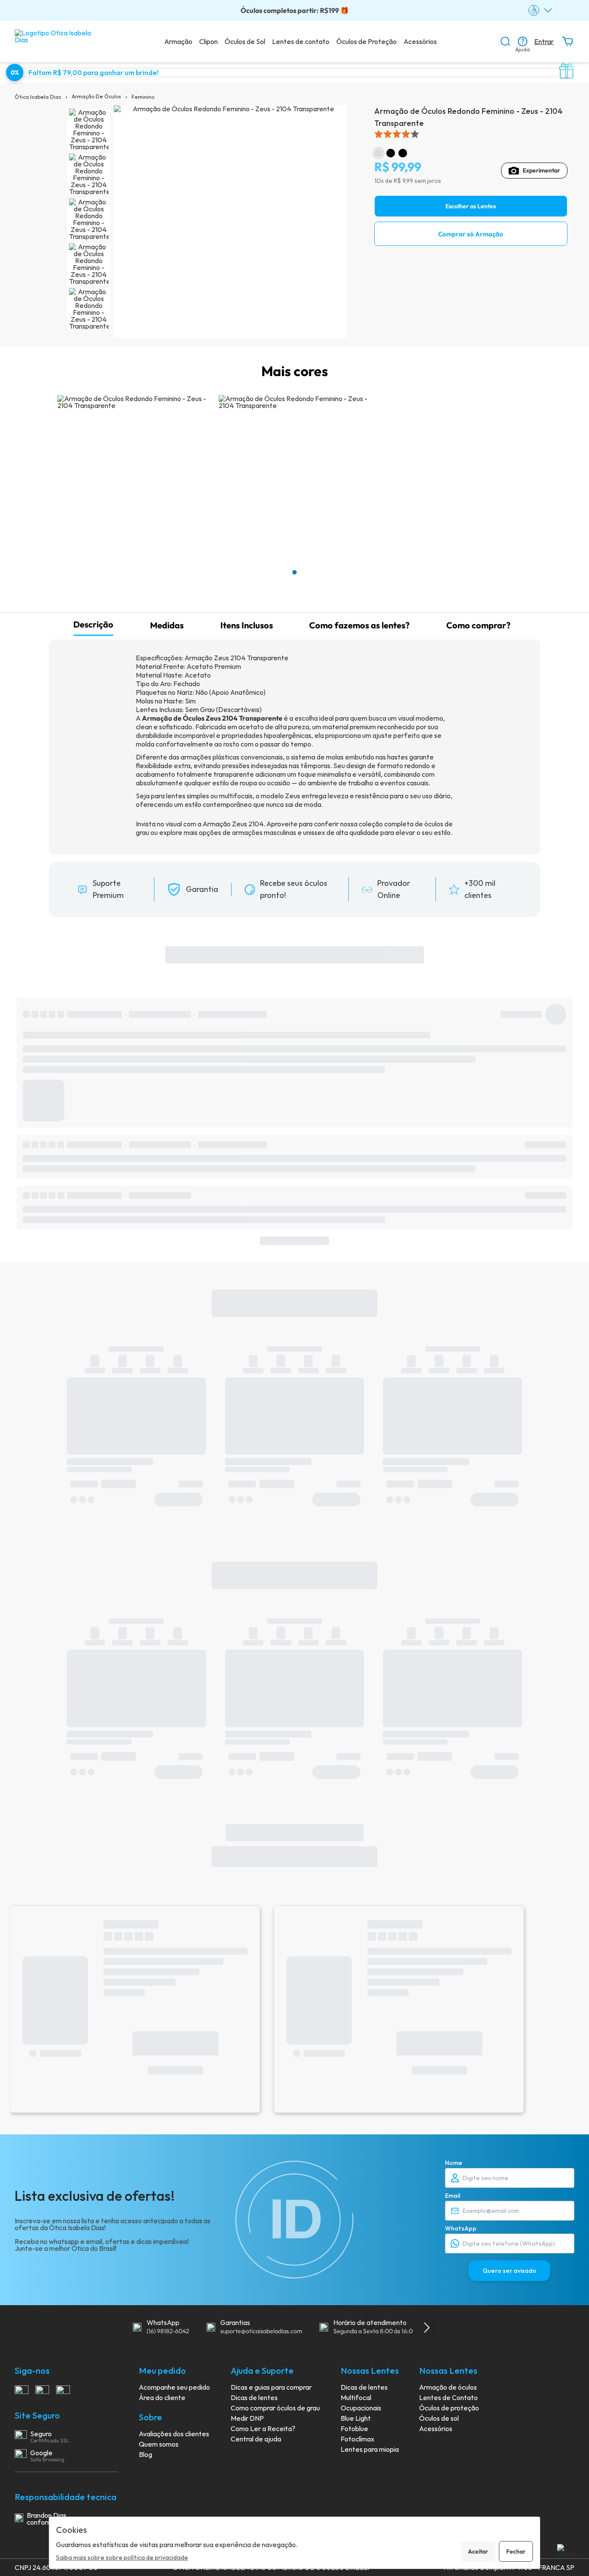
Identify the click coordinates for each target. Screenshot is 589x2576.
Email (453, 2196)
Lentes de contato (301, 41)
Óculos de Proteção (367, 41)
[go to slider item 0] (89, 129)
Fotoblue (354, 2429)
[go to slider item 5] (89, 309)
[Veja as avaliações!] (471, 134)
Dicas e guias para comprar (271, 2387)
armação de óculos (96, 96)
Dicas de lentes (254, 2397)
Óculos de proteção (449, 2408)
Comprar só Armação (471, 234)
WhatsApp (461, 2228)
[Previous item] (117, 2328)
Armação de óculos (448, 2387)
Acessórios (420, 41)
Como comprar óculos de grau (275, 2408)
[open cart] (567, 41)
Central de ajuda (256, 2439)
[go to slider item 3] (89, 264)
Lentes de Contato (448, 2397)
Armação (178, 41)
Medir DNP (247, 2418)
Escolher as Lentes (471, 206)
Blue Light (356, 2418)
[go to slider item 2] (89, 219)
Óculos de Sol (245, 41)
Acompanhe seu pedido (174, 2387)
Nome (454, 2163)
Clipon (208, 41)
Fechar (516, 2551)
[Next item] (427, 2328)
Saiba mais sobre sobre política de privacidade (122, 2557)
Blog (146, 2454)
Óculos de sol (439, 2418)
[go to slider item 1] (89, 174)
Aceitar (478, 2551)
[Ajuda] (523, 41)
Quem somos (159, 2444)
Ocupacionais (361, 2408)
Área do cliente (162, 2397)
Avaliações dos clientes (174, 2434)
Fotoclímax (357, 2439)
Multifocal (356, 2397)
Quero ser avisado (509, 2271)
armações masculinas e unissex (279, 832)
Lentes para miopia (370, 2449)
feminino (143, 97)
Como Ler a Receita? (263, 2429)
